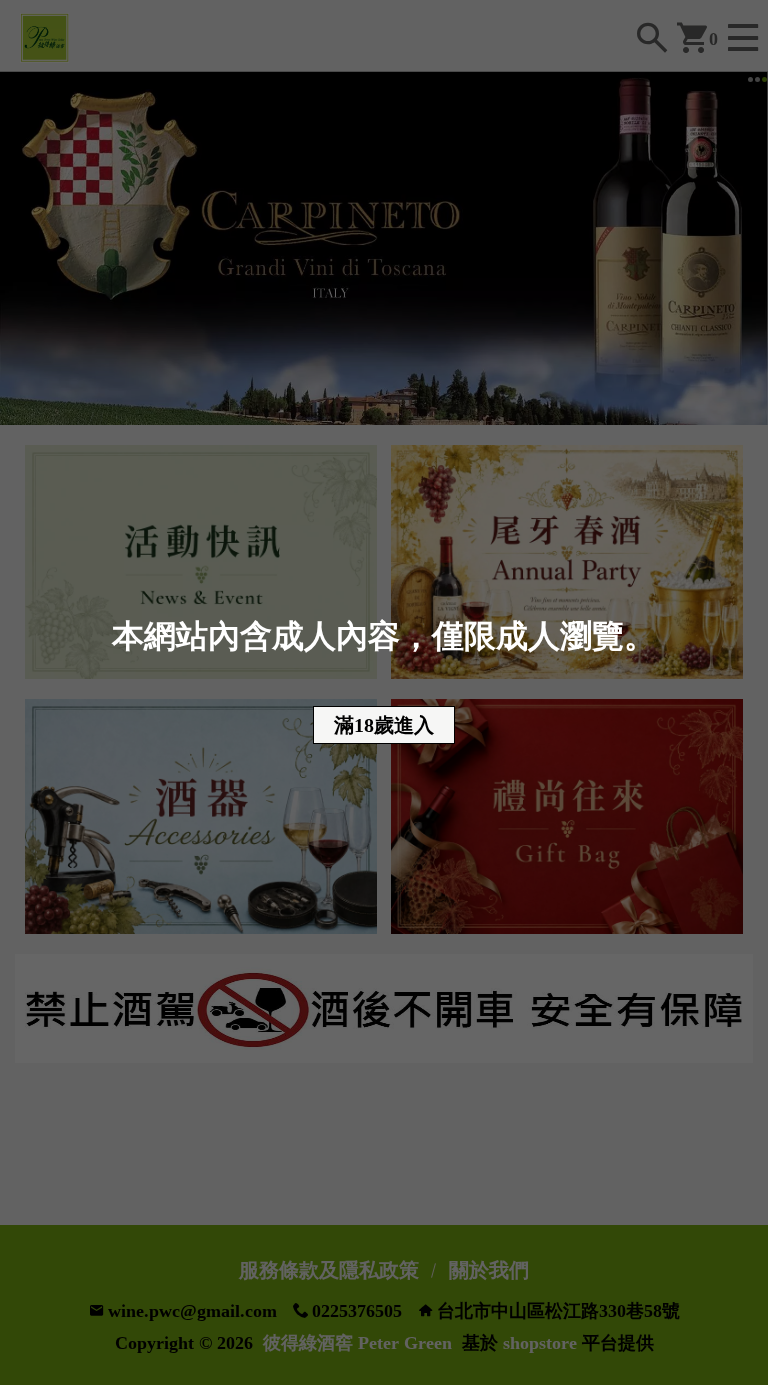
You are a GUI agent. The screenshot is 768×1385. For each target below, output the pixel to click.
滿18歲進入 (384, 725)
